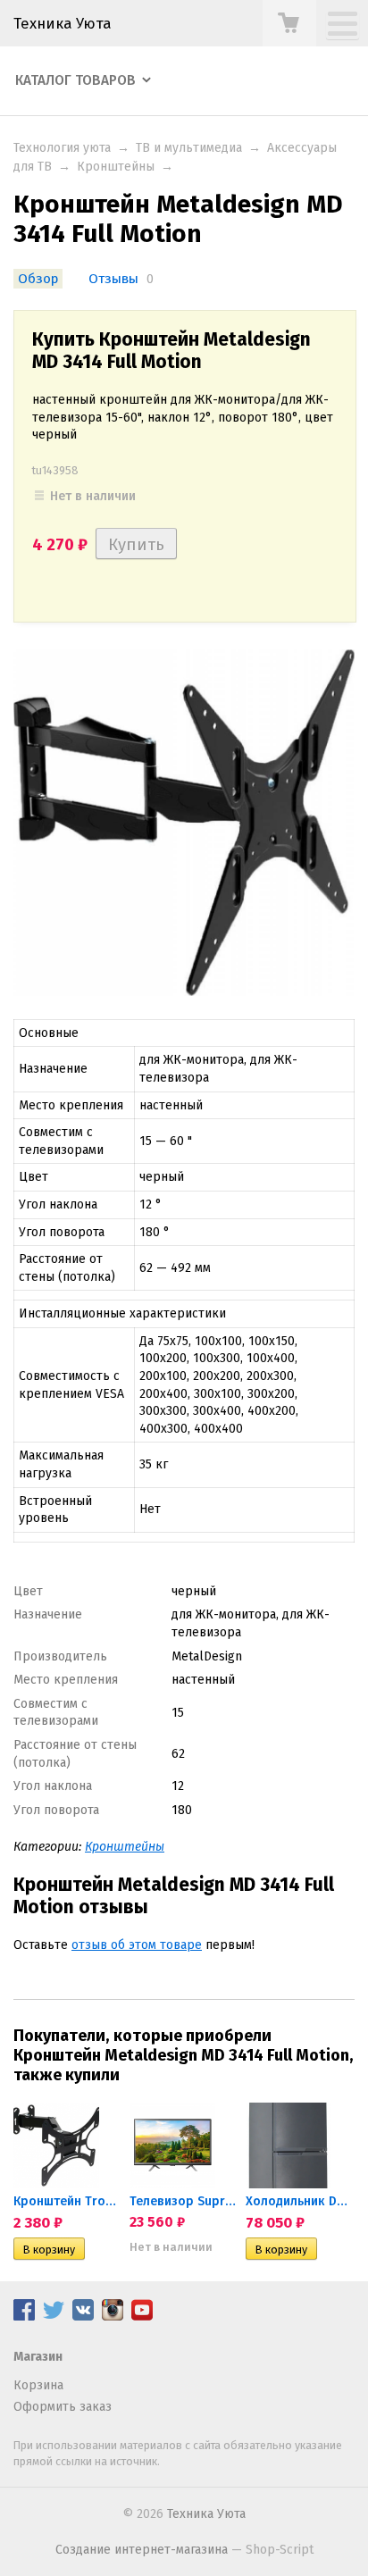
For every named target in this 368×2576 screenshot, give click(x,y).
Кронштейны (116, 167)
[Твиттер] (54, 2317)
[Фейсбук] (24, 2317)
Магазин (38, 2357)
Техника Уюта (63, 23)
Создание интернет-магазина (142, 2550)
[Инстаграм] (113, 2317)
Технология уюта (62, 148)
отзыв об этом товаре (137, 1945)
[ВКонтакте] (83, 2317)
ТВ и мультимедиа (189, 148)
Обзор (38, 279)
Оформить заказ (63, 2407)
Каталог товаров (75, 80)
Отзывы (113, 279)
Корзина (38, 2385)
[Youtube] (142, 2317)
